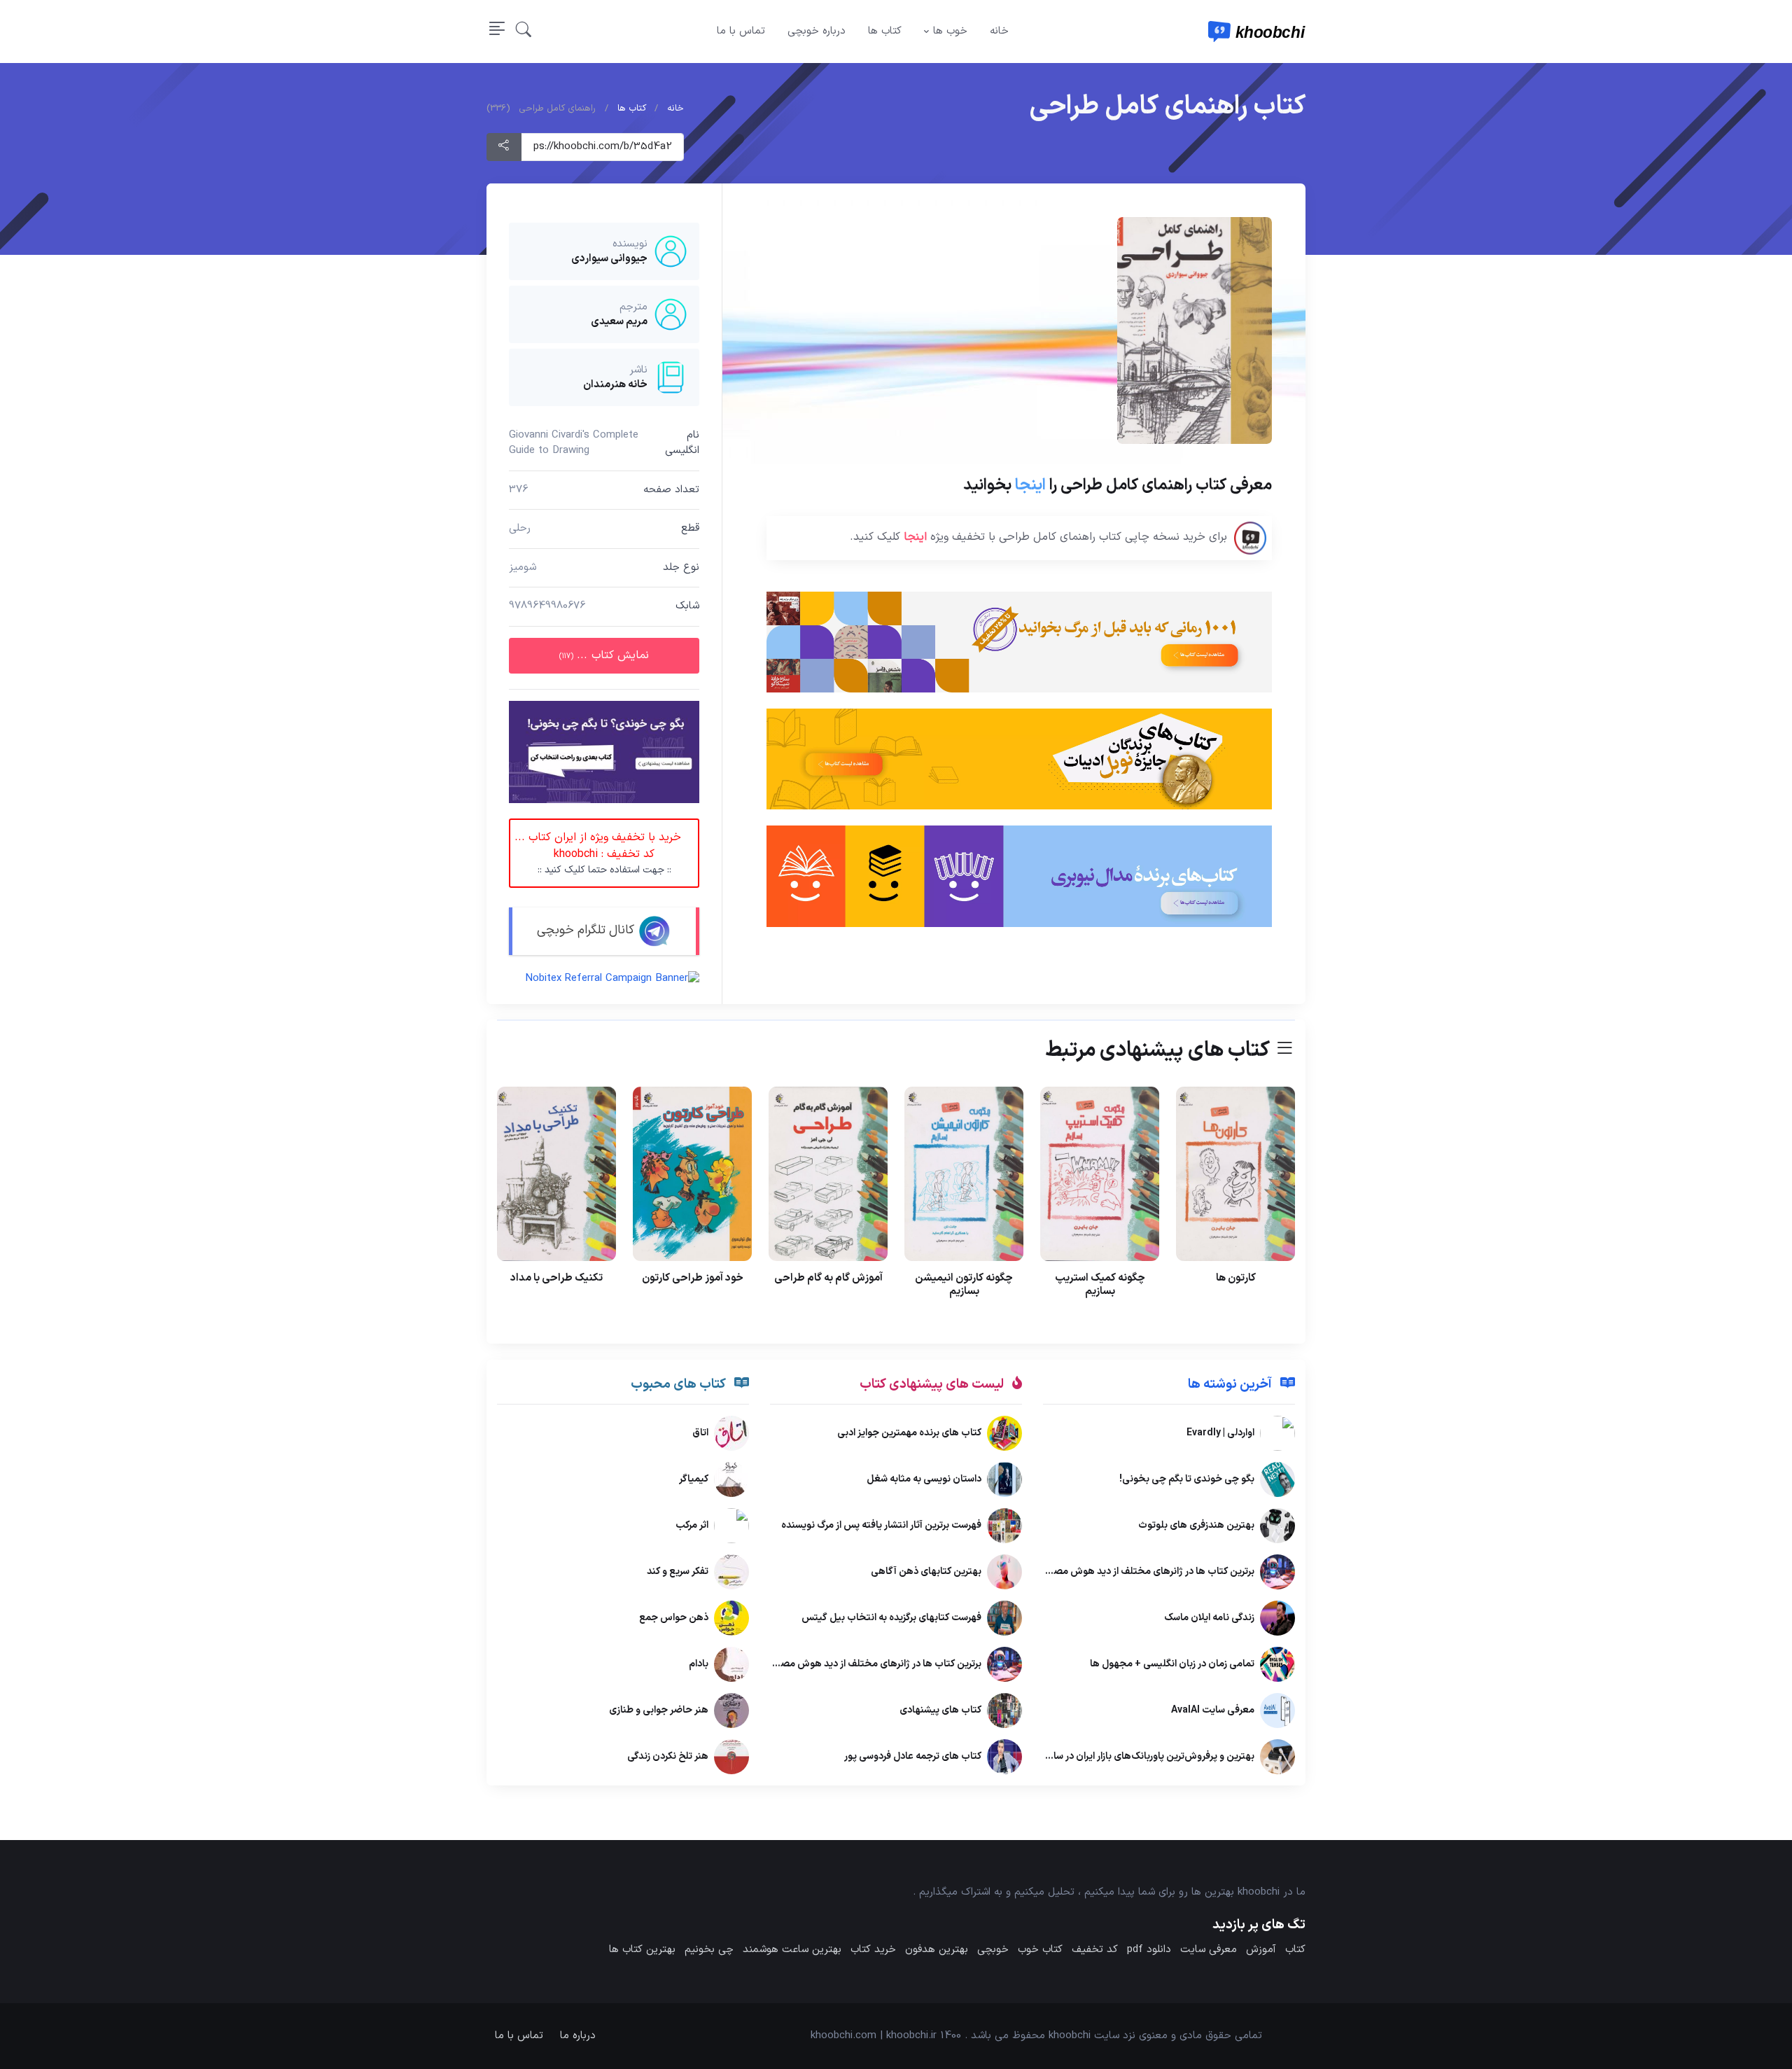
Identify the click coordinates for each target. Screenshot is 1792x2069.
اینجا (1030, 485)
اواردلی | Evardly (1220, 1434)
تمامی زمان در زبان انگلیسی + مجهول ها (1172, 1665)
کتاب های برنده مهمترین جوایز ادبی (909, 1434)
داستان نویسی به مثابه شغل (924, 1480)
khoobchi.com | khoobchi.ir (874, 2036)
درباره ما (578, 2036)
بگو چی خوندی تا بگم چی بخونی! (1187, 1480)
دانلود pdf (1149, 1950)
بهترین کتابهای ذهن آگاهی (926, 1572)
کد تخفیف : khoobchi (598, 853)
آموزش (1261, 1950)
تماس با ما (741, 31)
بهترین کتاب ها (642, 1950)
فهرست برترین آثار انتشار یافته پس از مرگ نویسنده (881, 1526)
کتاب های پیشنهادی (940, 1711)
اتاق (700, 1434)
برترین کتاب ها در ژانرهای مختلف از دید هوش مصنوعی (1143, 1572)
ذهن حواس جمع (674, 1618)
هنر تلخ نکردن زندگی (668, 1757)
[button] (524, 32)
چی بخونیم (709, 1950)
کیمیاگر (694, 1480)
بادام (699, 1665)
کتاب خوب (1040, 1950)
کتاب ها (885, 31)
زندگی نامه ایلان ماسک (1209, 1618)
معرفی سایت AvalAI (1213, 1711)
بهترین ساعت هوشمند (792, 1950)
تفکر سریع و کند (678, 1572)
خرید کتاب (873, 1950)
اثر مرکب (692, 1526)
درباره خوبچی (817, 31)
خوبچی (993, 1950)
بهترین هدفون (937, 1950)
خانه (999, 31)
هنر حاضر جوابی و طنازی (659, 1711)
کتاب (1295, 1950)
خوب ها (950, 31)
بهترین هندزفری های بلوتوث (1196, 1526)
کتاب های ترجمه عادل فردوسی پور (913, 1757)
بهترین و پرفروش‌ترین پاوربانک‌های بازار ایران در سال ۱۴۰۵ (1138, 1757)
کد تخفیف (1095, 1950)
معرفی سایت (1209, 1950)
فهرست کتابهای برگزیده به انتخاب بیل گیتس (891, 1618)
